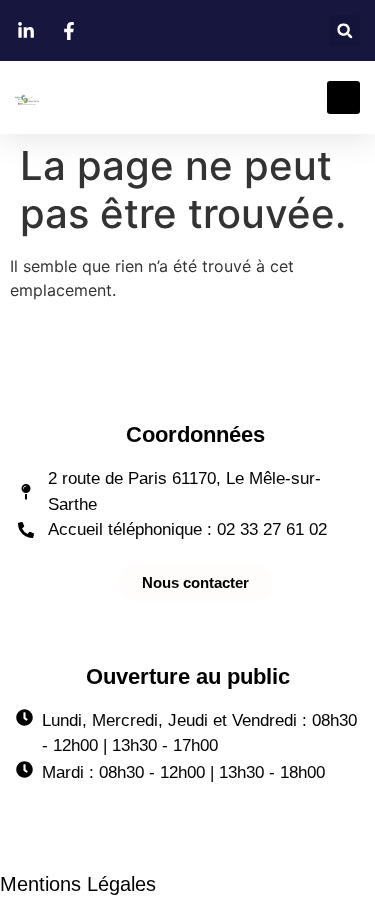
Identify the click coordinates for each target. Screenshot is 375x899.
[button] (344, 30)
